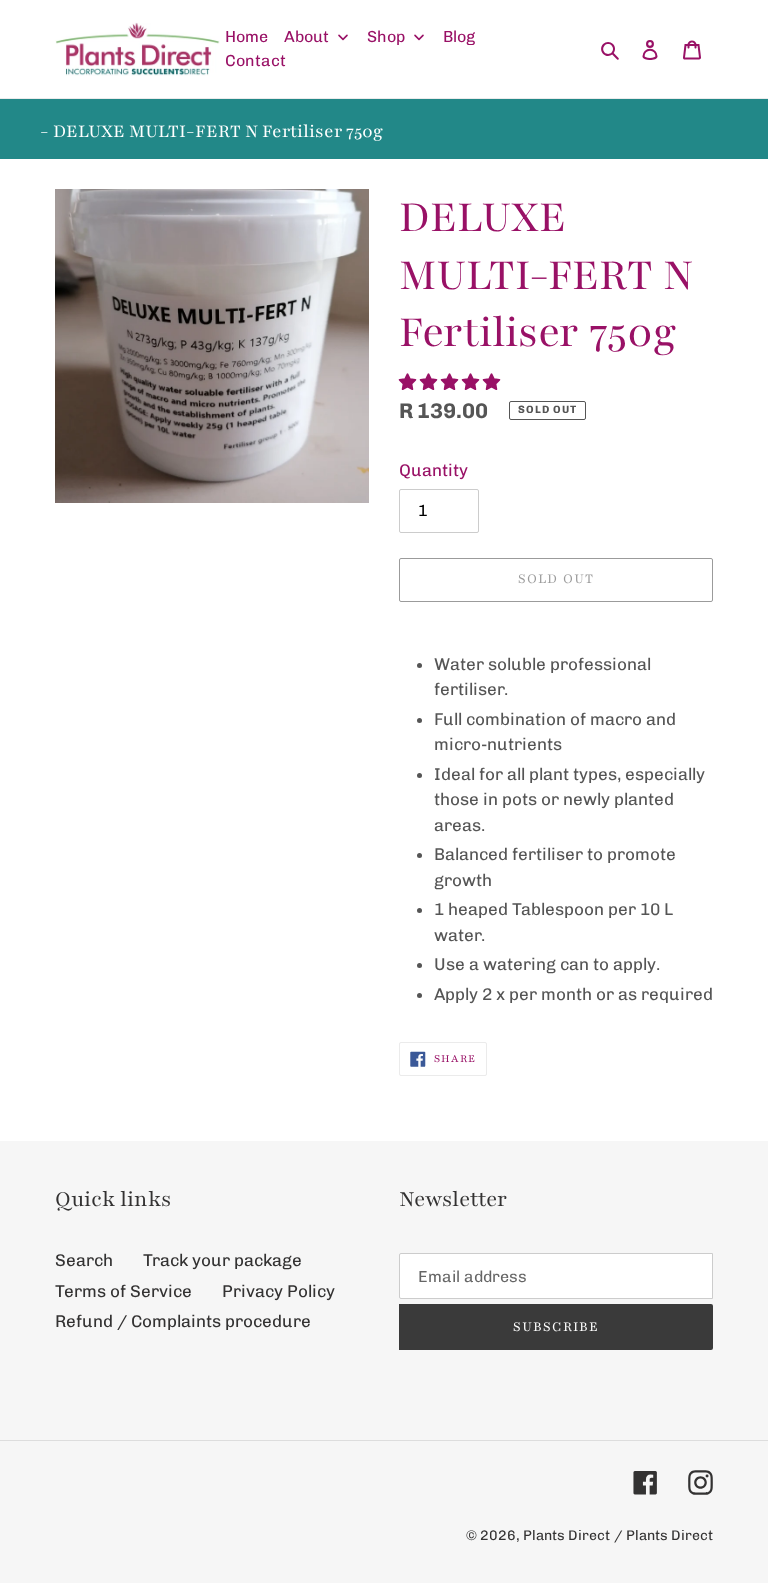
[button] (451, 382)
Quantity (433, 470)
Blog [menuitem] (459, 36)
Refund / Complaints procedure (183, 1321)
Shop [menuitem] (386, 36)
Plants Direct (566, 1535)
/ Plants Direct (663, 1535)
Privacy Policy (278, 1291)
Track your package (222, 1260)
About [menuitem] (306, 36)
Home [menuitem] (246, 36)
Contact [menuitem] (255, 60)
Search (84, 1260)
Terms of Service (123, 1291)
